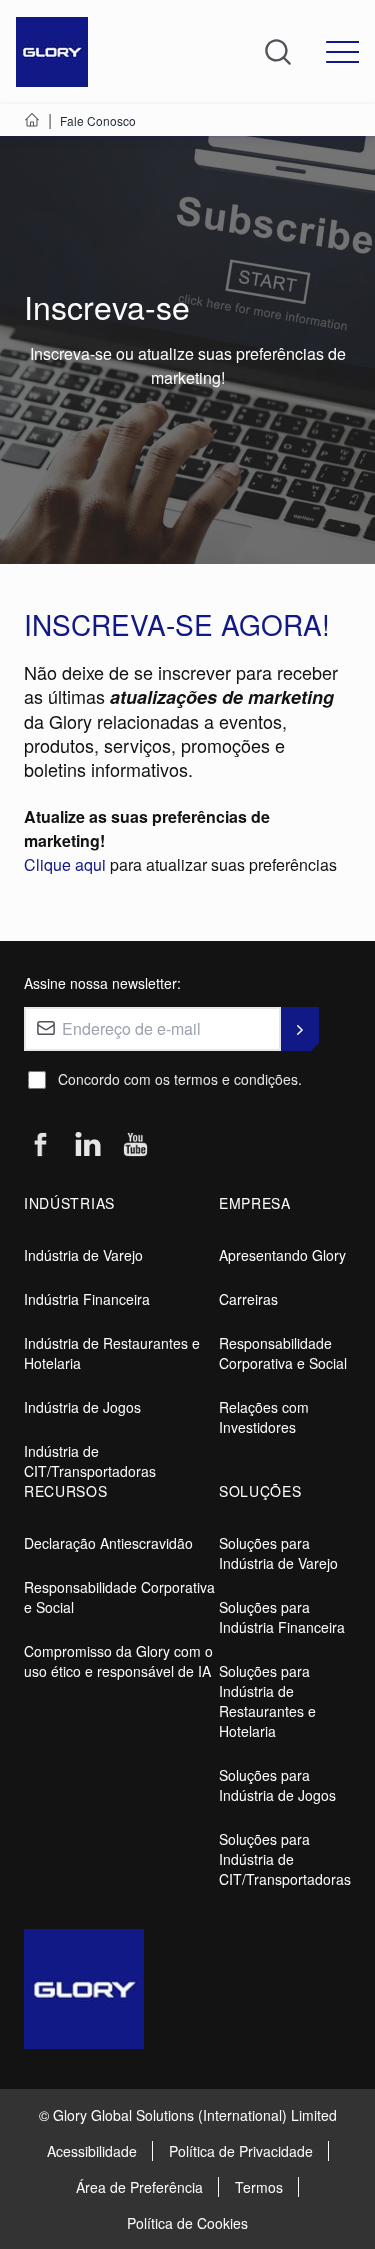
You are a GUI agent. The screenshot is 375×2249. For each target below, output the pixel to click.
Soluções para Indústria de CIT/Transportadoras (285, 1859)
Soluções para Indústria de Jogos (277, 1785)
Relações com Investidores (264, 1417)
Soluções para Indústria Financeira (282, 1617)
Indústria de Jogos (82, 1407)
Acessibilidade (92, 2151)
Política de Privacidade (241, 2151)
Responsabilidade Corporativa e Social (283, 1353)
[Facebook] (40, 1145)
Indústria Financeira (87, 1299)
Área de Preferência (139, 2187)
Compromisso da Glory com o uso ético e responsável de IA (118, 1661)
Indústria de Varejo (83, 1255)
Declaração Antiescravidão (108, 1543)
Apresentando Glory (282, 1255)
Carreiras (248, 1299)
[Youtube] (136, 1145)
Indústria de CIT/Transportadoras (90, 1461)
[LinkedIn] (88, 1145)
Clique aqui (67, 864)
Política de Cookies (187, 2223)
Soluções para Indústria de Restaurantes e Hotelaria (267, 1701)
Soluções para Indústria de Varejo (278, 1553)
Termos (259, 2187)
